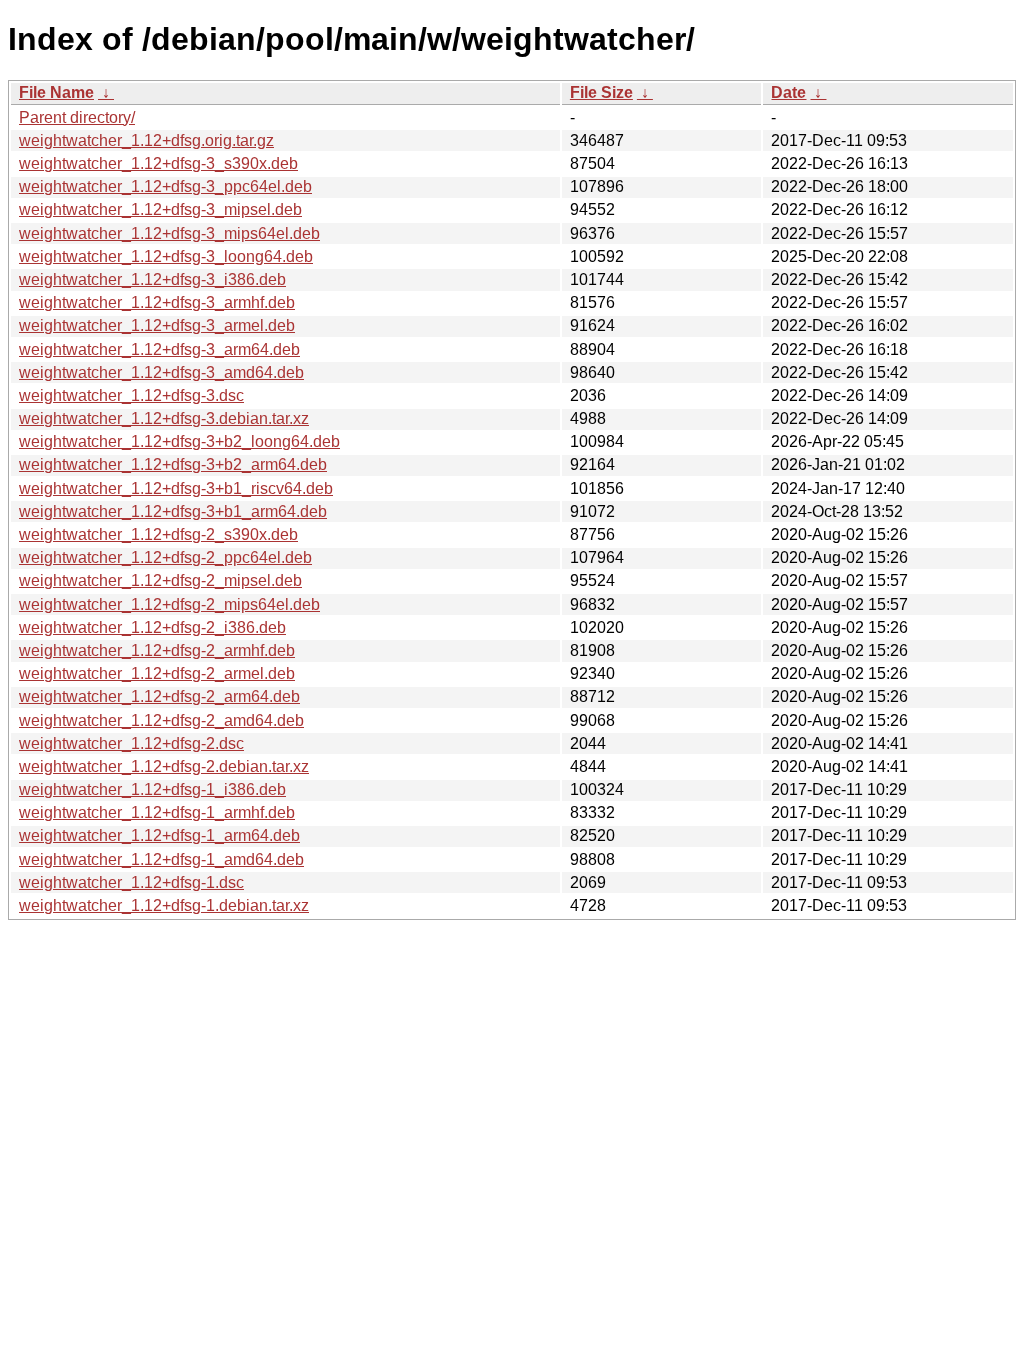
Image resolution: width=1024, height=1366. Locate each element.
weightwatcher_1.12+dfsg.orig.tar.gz (146, 140)
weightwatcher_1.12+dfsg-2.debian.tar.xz (164, 766)
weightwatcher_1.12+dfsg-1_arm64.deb (159, 835)
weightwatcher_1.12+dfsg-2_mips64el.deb (169, 604)
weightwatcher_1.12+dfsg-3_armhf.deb (157, 302)
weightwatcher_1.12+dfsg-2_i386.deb (152, 627)
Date (788, 92)
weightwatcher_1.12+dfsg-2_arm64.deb (159, 696)
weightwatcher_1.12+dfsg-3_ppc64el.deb (165, 186)
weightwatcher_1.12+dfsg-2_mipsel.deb (160, 580)
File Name (56, 92)
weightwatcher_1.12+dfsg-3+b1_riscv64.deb (176, 488)
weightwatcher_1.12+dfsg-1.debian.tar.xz (164, 905)
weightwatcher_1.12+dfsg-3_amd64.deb (161, 372)
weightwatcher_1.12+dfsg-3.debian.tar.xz (164, 418)
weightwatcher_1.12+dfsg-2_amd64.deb (161, 720)
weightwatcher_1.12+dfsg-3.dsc (131, 395)
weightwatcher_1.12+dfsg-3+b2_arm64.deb (173, 464)
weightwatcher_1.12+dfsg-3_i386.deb (152, 279)
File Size (601, 92)
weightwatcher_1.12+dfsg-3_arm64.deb (159, 349)
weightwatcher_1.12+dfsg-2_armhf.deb (157, 650)
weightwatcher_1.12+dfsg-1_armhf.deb (157, 812)
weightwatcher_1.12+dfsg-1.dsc (131, 882)
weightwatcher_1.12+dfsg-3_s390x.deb (158, 163)
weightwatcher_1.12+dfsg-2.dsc (131, 743)
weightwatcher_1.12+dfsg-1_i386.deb (152, 789)
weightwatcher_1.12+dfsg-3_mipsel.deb (160, 209)
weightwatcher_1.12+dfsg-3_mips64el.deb (169, 233)
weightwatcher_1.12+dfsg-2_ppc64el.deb (165, 557)
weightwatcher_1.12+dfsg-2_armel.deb (157, 673)
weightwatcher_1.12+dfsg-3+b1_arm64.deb (173, 511)
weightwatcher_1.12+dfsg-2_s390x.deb (158, 534)
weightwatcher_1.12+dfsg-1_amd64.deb (161, 859)
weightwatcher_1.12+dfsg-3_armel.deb (157, 325)
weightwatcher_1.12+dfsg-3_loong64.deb (166, 256)
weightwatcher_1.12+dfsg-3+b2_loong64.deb (179, 441)
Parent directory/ (77, 117)
